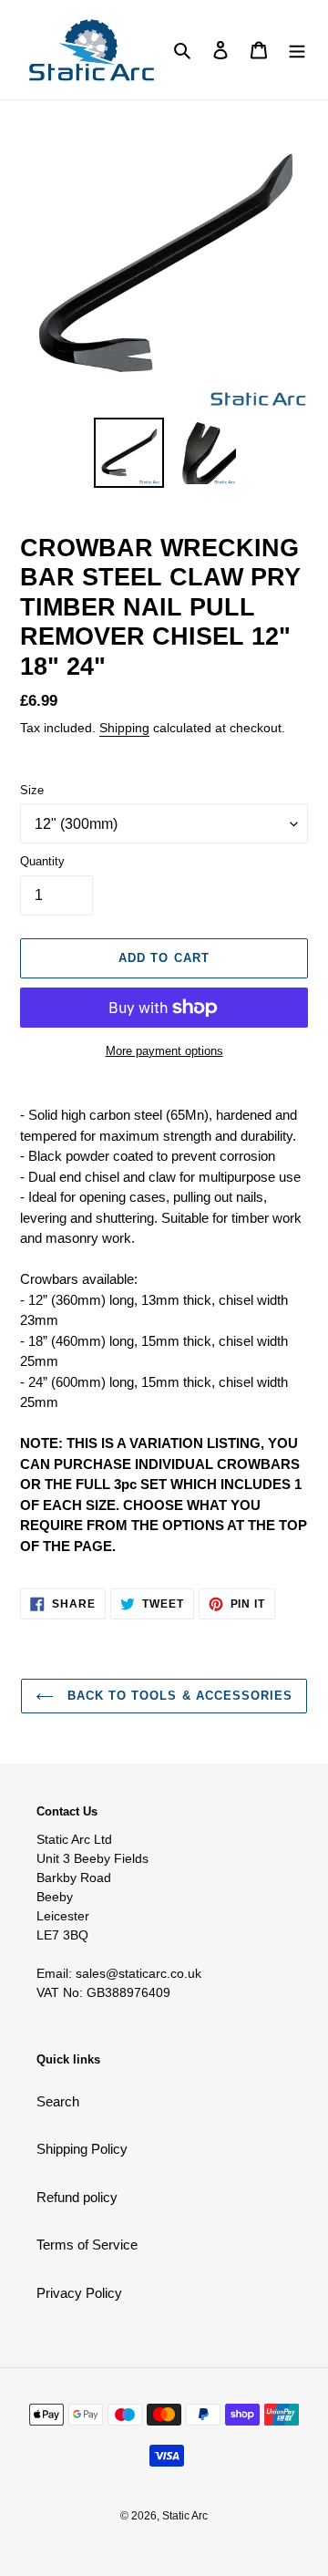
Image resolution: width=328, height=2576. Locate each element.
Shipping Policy (82, 2149)
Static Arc (185, 2516)
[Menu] (297, 50)
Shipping (124, 728)
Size (32, 790)
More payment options (164, 1051)
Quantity (42, 861)
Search (58, 2101)
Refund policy (77, 2197)
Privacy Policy (79, 2293)
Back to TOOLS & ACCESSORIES (178, 1696)
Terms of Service (87, 2245)
